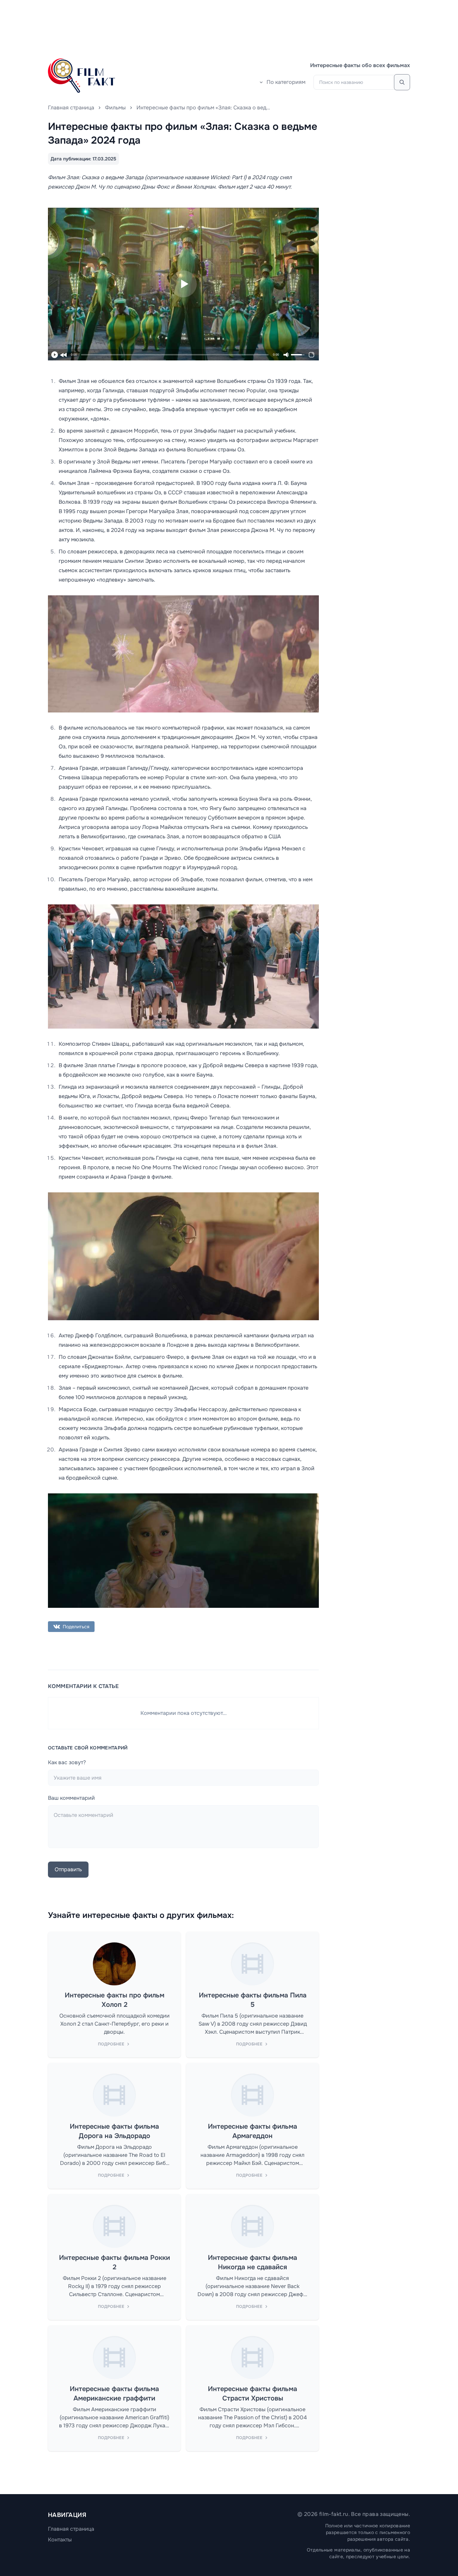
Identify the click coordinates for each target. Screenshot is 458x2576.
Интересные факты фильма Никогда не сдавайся (252, 2262)
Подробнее (111, 2044)
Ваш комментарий (71, 1798)
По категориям (286, 82)
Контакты (60, 2540)
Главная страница (71, 108)
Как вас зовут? (67, 1762)
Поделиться (76, 1627)
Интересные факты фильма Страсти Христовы (252, 2394)
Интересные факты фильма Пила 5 (253, 2000)
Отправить (68, 1869)
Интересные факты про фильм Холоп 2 (114, 2000)
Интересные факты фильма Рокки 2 (114, 2262)
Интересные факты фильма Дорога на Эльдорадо (114, 2131)
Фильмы (115, 108)
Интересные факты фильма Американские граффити (114, 2394)
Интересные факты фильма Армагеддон (252, 2131)
